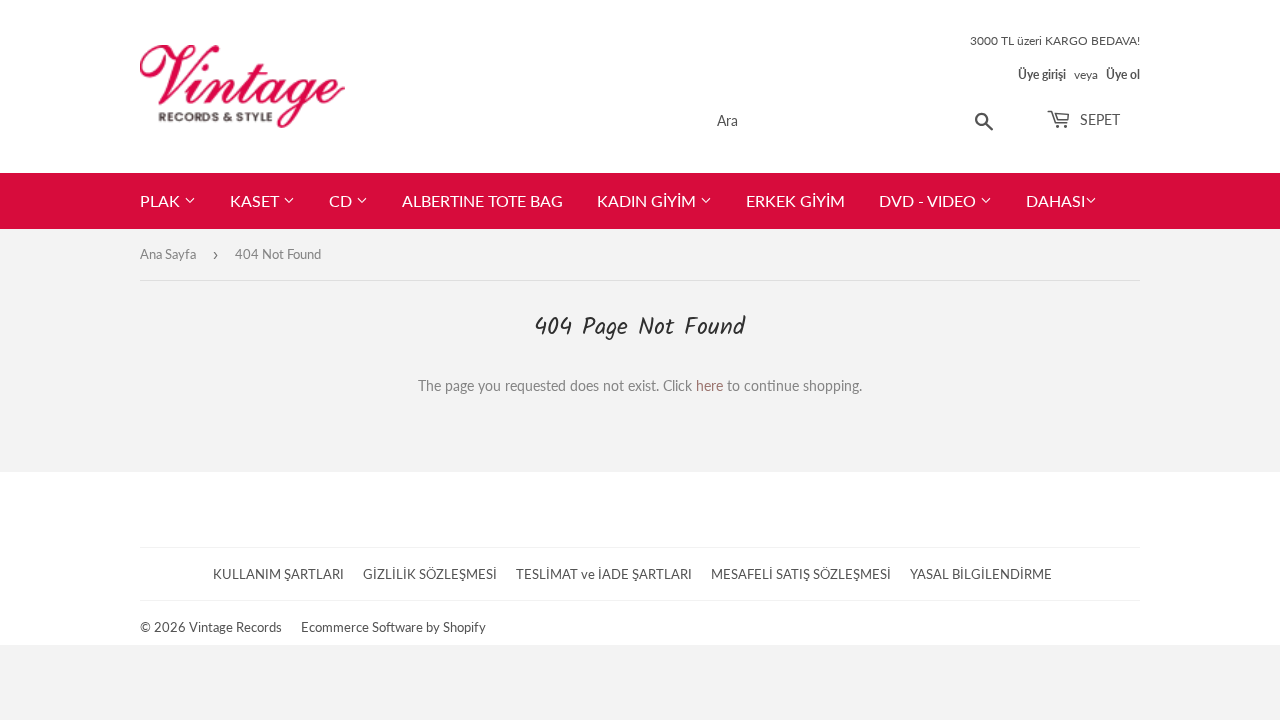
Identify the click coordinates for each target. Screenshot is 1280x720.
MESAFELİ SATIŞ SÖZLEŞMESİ (801, 574)
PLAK (162, 200)
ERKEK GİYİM (795, 200)
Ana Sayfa (168, 254)
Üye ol (1123, 74)
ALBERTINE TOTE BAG (482, 200)
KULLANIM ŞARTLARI (278, 574)
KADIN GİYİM (648, 200)
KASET (256, 200)
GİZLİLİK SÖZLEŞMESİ (430, 574)
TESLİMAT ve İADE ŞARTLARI (604, 574)
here (709, 385)
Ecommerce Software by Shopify (393, 627)
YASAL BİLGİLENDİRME (981, 574)
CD (342, 200)
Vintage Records (235, 627)
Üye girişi (1042, 74)
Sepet (1098, 119)
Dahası (1055, 200)
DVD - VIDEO (929, 200)
